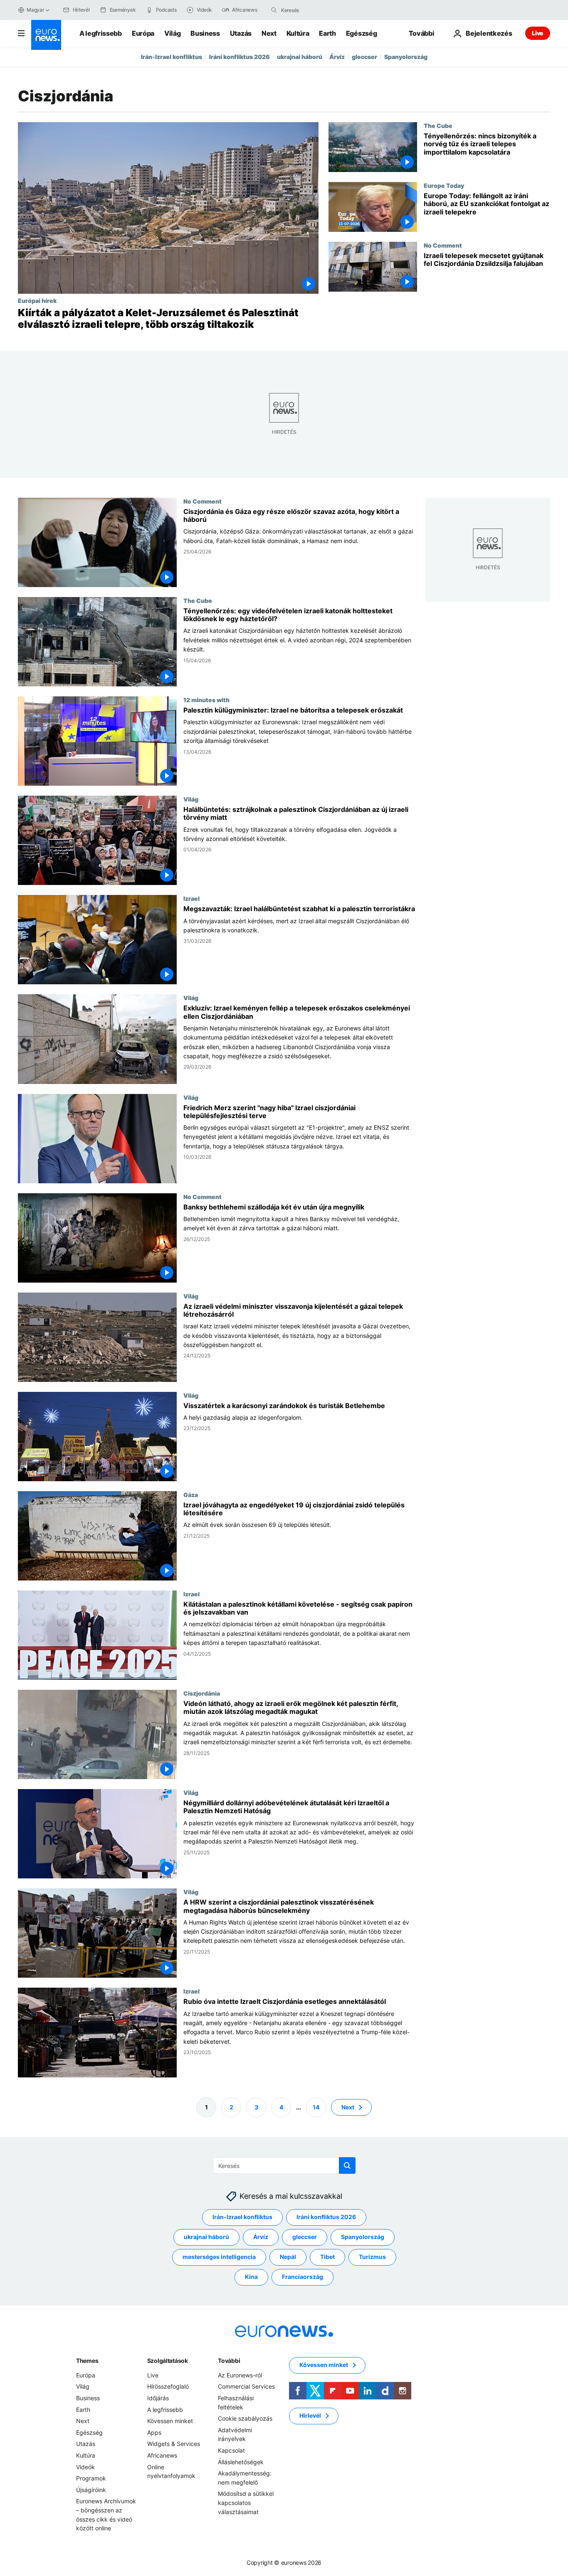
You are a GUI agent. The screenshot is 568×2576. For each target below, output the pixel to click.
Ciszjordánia (202, 1693)
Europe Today (444, 185)
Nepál (288, 2257)
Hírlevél (310, 2415)
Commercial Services (246, 2386)
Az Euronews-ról (240, 2375)
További (229, 2361)
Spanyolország (406, 57)
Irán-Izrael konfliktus (172, 57)
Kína (251, 2277)
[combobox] (316, 10)
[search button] (274, 10)
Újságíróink (91, 2489)
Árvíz (337, 57)
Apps (154, 2432)
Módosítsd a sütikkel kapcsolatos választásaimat (246, 2502)
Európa (143, 33)
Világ (172, 33)
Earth (327, 33)
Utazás (241, 33)
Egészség (361, 33)
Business (205, 33)
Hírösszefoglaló (168, 2386)
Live (538, 33)
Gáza (191, 1494)
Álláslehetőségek (241, 2462)
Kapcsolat (231, 2450)
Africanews (162, 2455)
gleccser (364, 57)
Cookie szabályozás (245, 2418)
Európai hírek (37, 300)
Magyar (35, 10)
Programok (91, 2478)
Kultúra (298, 33)
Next (269, 33)
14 (316, 2107)
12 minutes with (206, 700)
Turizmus (372, 2257)
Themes (87, 2361)
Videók (85, 2467)
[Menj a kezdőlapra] (46, 35)
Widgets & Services (174, 2444)
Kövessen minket (170, 2421)
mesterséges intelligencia (219, 2257)
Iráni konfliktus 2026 (240, 57)
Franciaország (303, 2277)
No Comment (443, 245)
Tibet (327, 2257)
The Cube (438, 125)
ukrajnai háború (300, 57)
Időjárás (158, 2398)
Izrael (191, 899)
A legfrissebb (101, 33)
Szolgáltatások (168, 2361)
